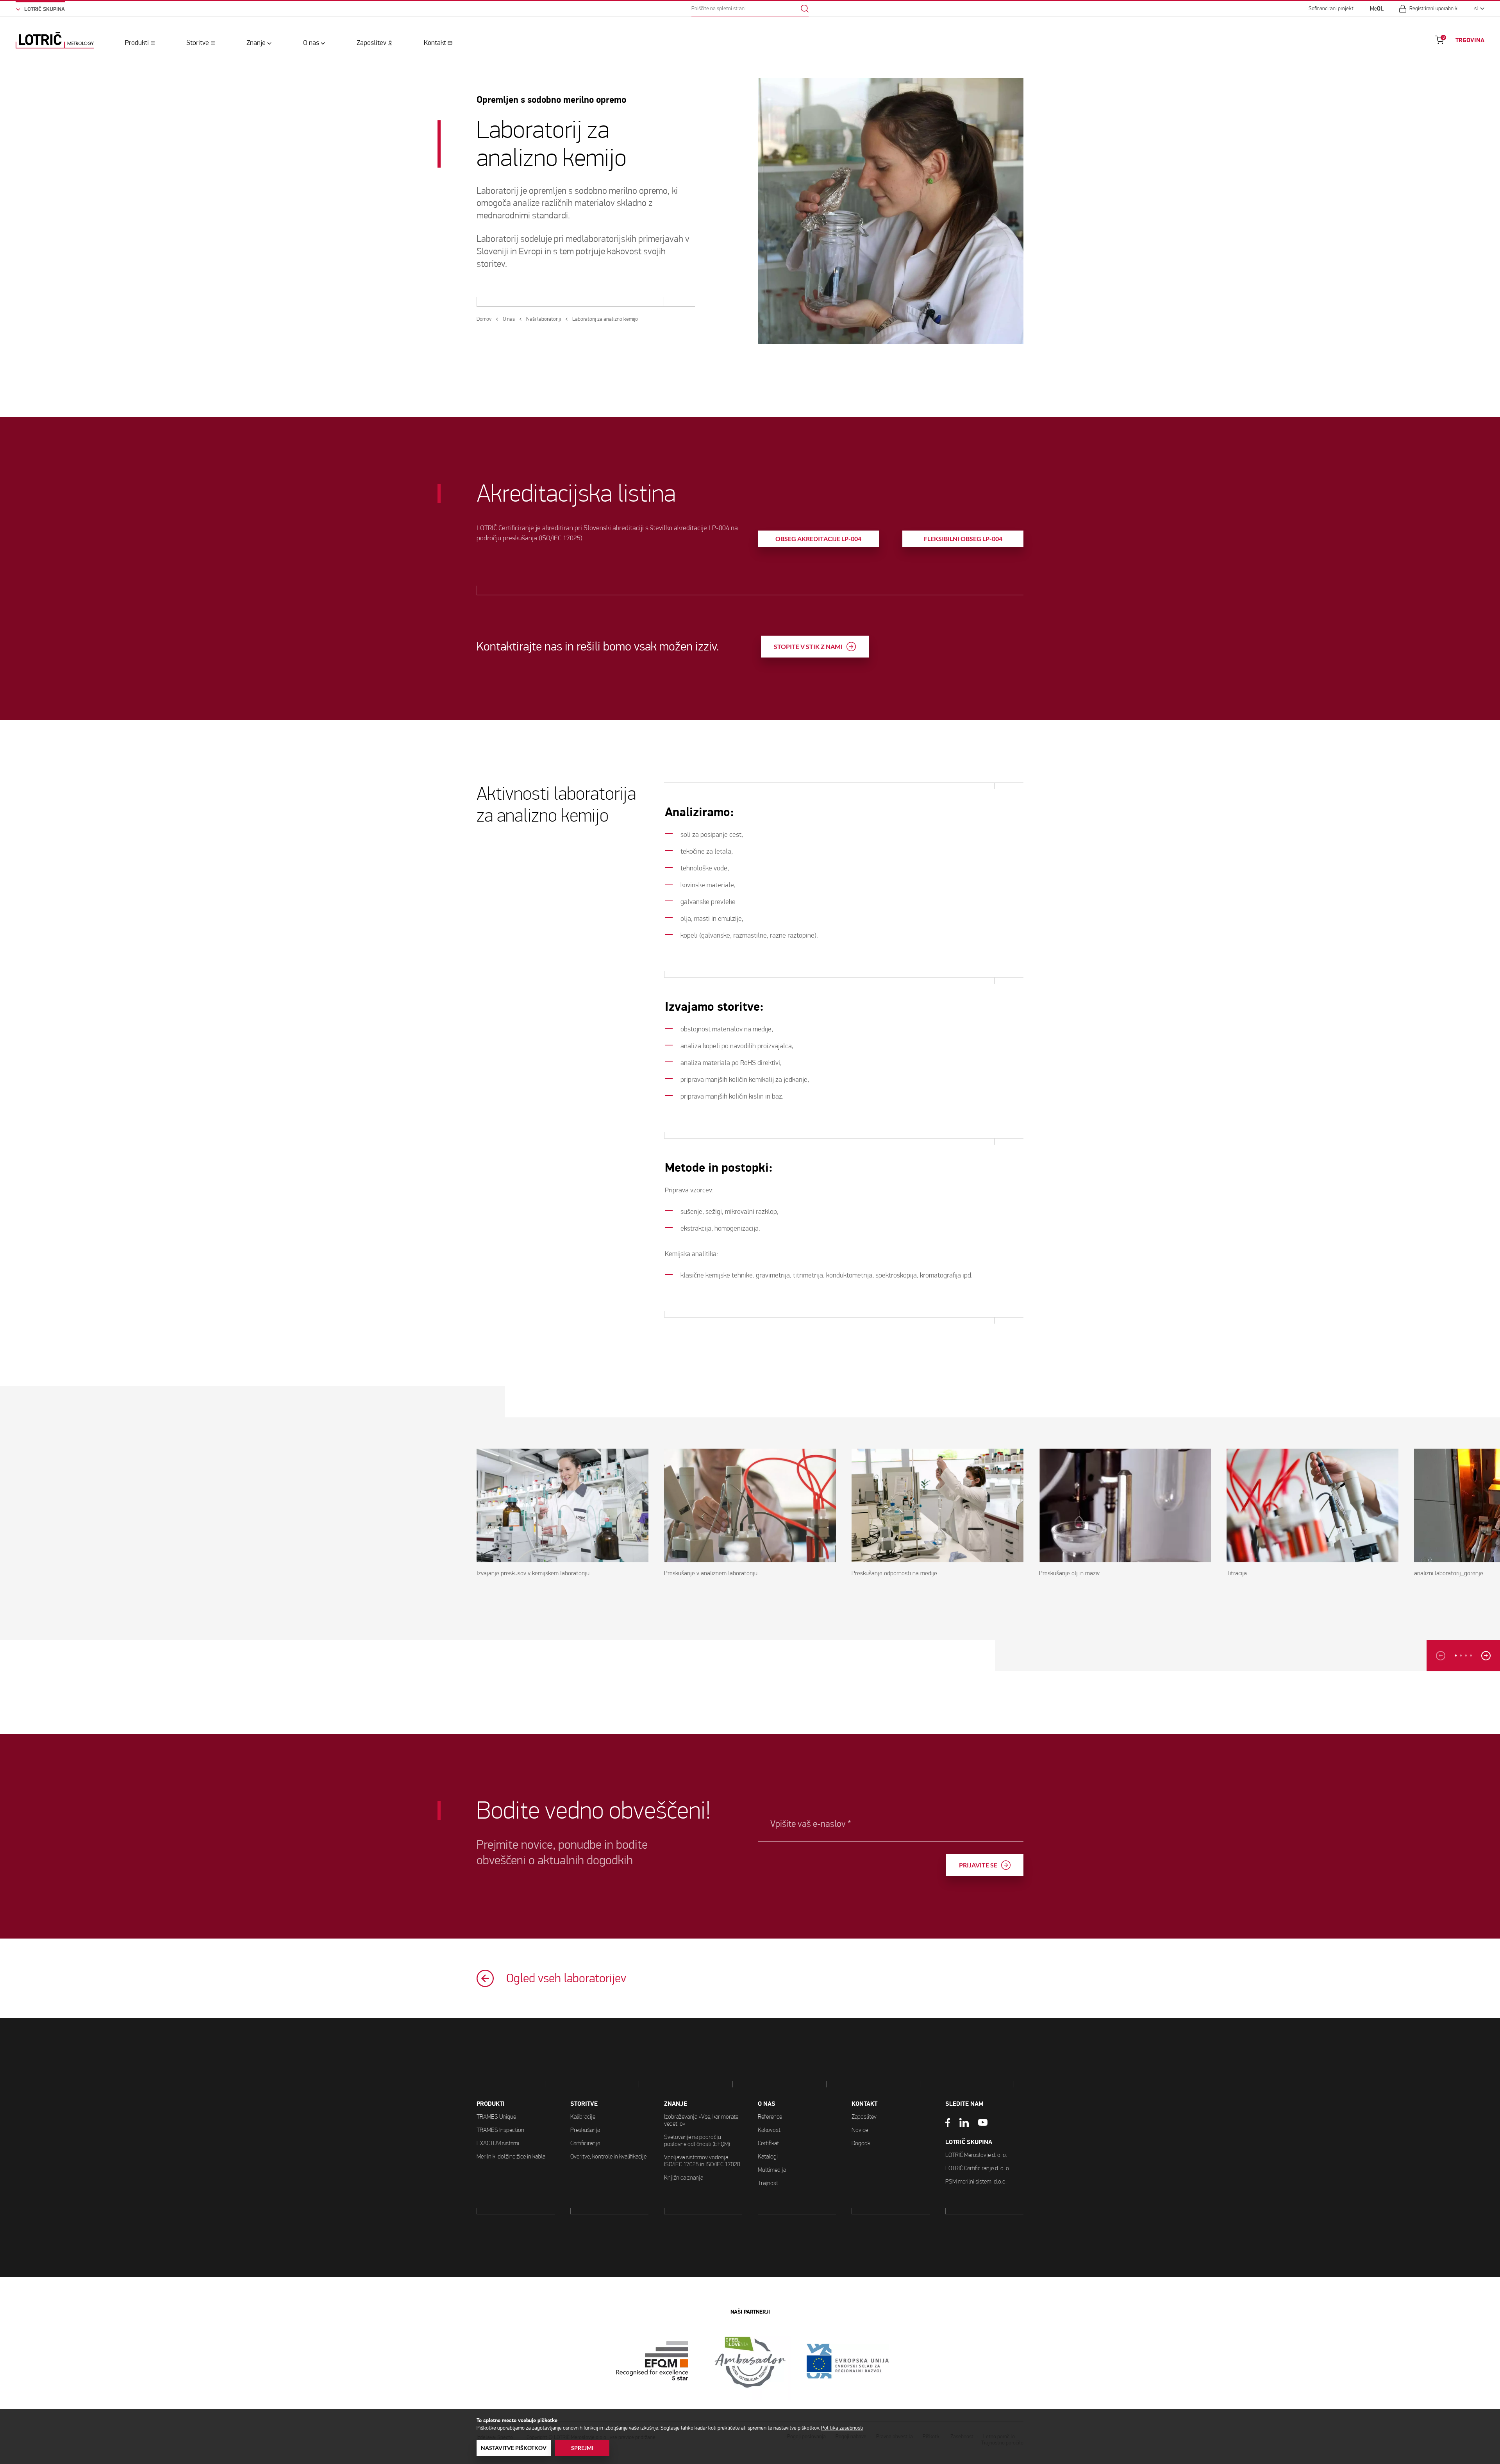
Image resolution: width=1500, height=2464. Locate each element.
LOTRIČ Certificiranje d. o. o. (978, 2168)
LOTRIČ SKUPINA (969, 2142)
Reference (770, 2116)
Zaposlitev (371, 43)
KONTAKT (864, 2104)
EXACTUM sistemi (498, 2143)
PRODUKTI (491, 2104)
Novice (860, 2130)
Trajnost (768, 2183)
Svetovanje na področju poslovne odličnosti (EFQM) (697, 2140)
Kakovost (769, 2130)
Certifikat (768, 2143)
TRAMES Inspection (500, 2130)
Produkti (137, 43)
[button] (1456, 1655)
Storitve (198, 43)
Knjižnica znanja (684, 2177)
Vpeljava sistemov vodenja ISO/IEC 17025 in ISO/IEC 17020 (702, 2161)
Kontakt (435, 43)
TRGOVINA (1470, 40)
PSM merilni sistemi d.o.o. (976, 2181)
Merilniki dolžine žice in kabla (511, 2156)
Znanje (256, 43)
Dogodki (862, 2143)
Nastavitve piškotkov (514, 2448)
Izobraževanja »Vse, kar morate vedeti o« (701, 2120)
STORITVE (584, 2104)
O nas (311, 43)
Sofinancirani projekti (1332, 9)
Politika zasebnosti (842, 2428)
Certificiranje (585, 2143)
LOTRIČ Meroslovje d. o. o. (976, 2155)
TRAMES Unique (496, 2116)
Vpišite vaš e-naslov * (811, 1824)
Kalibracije (583, 2116)
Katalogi (768, 2156)
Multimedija (772, 2170)
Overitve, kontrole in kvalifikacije (608, 2156)
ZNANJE (676, 2104)
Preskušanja (585, 2130)
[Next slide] (1486, 1656)
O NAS (767, 2104)
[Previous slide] (1441, 1656)
